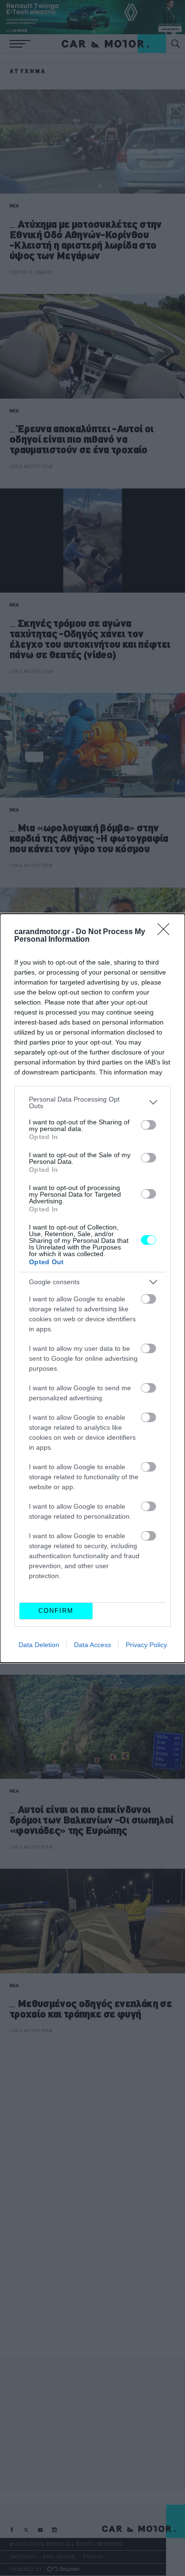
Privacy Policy (146, 1645)
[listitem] (92, 1103)
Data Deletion (39, 1645)
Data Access (92, 1645)
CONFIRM (56, 1611)
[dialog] (92, 1288)
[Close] (166, 932)
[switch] (148, 1125)
